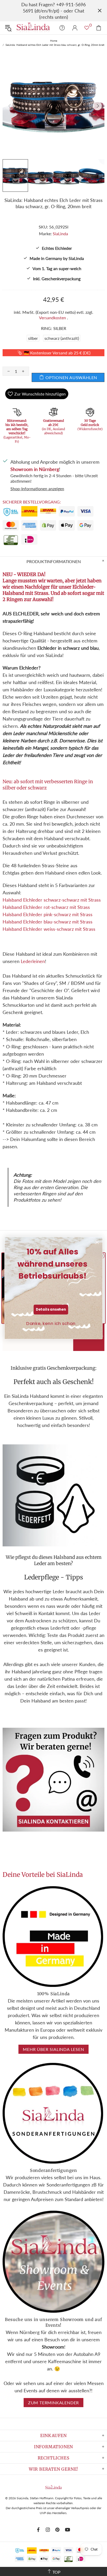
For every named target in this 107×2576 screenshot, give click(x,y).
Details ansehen (51, 1309)
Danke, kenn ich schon (51, 1323)
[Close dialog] (97, 1242)
